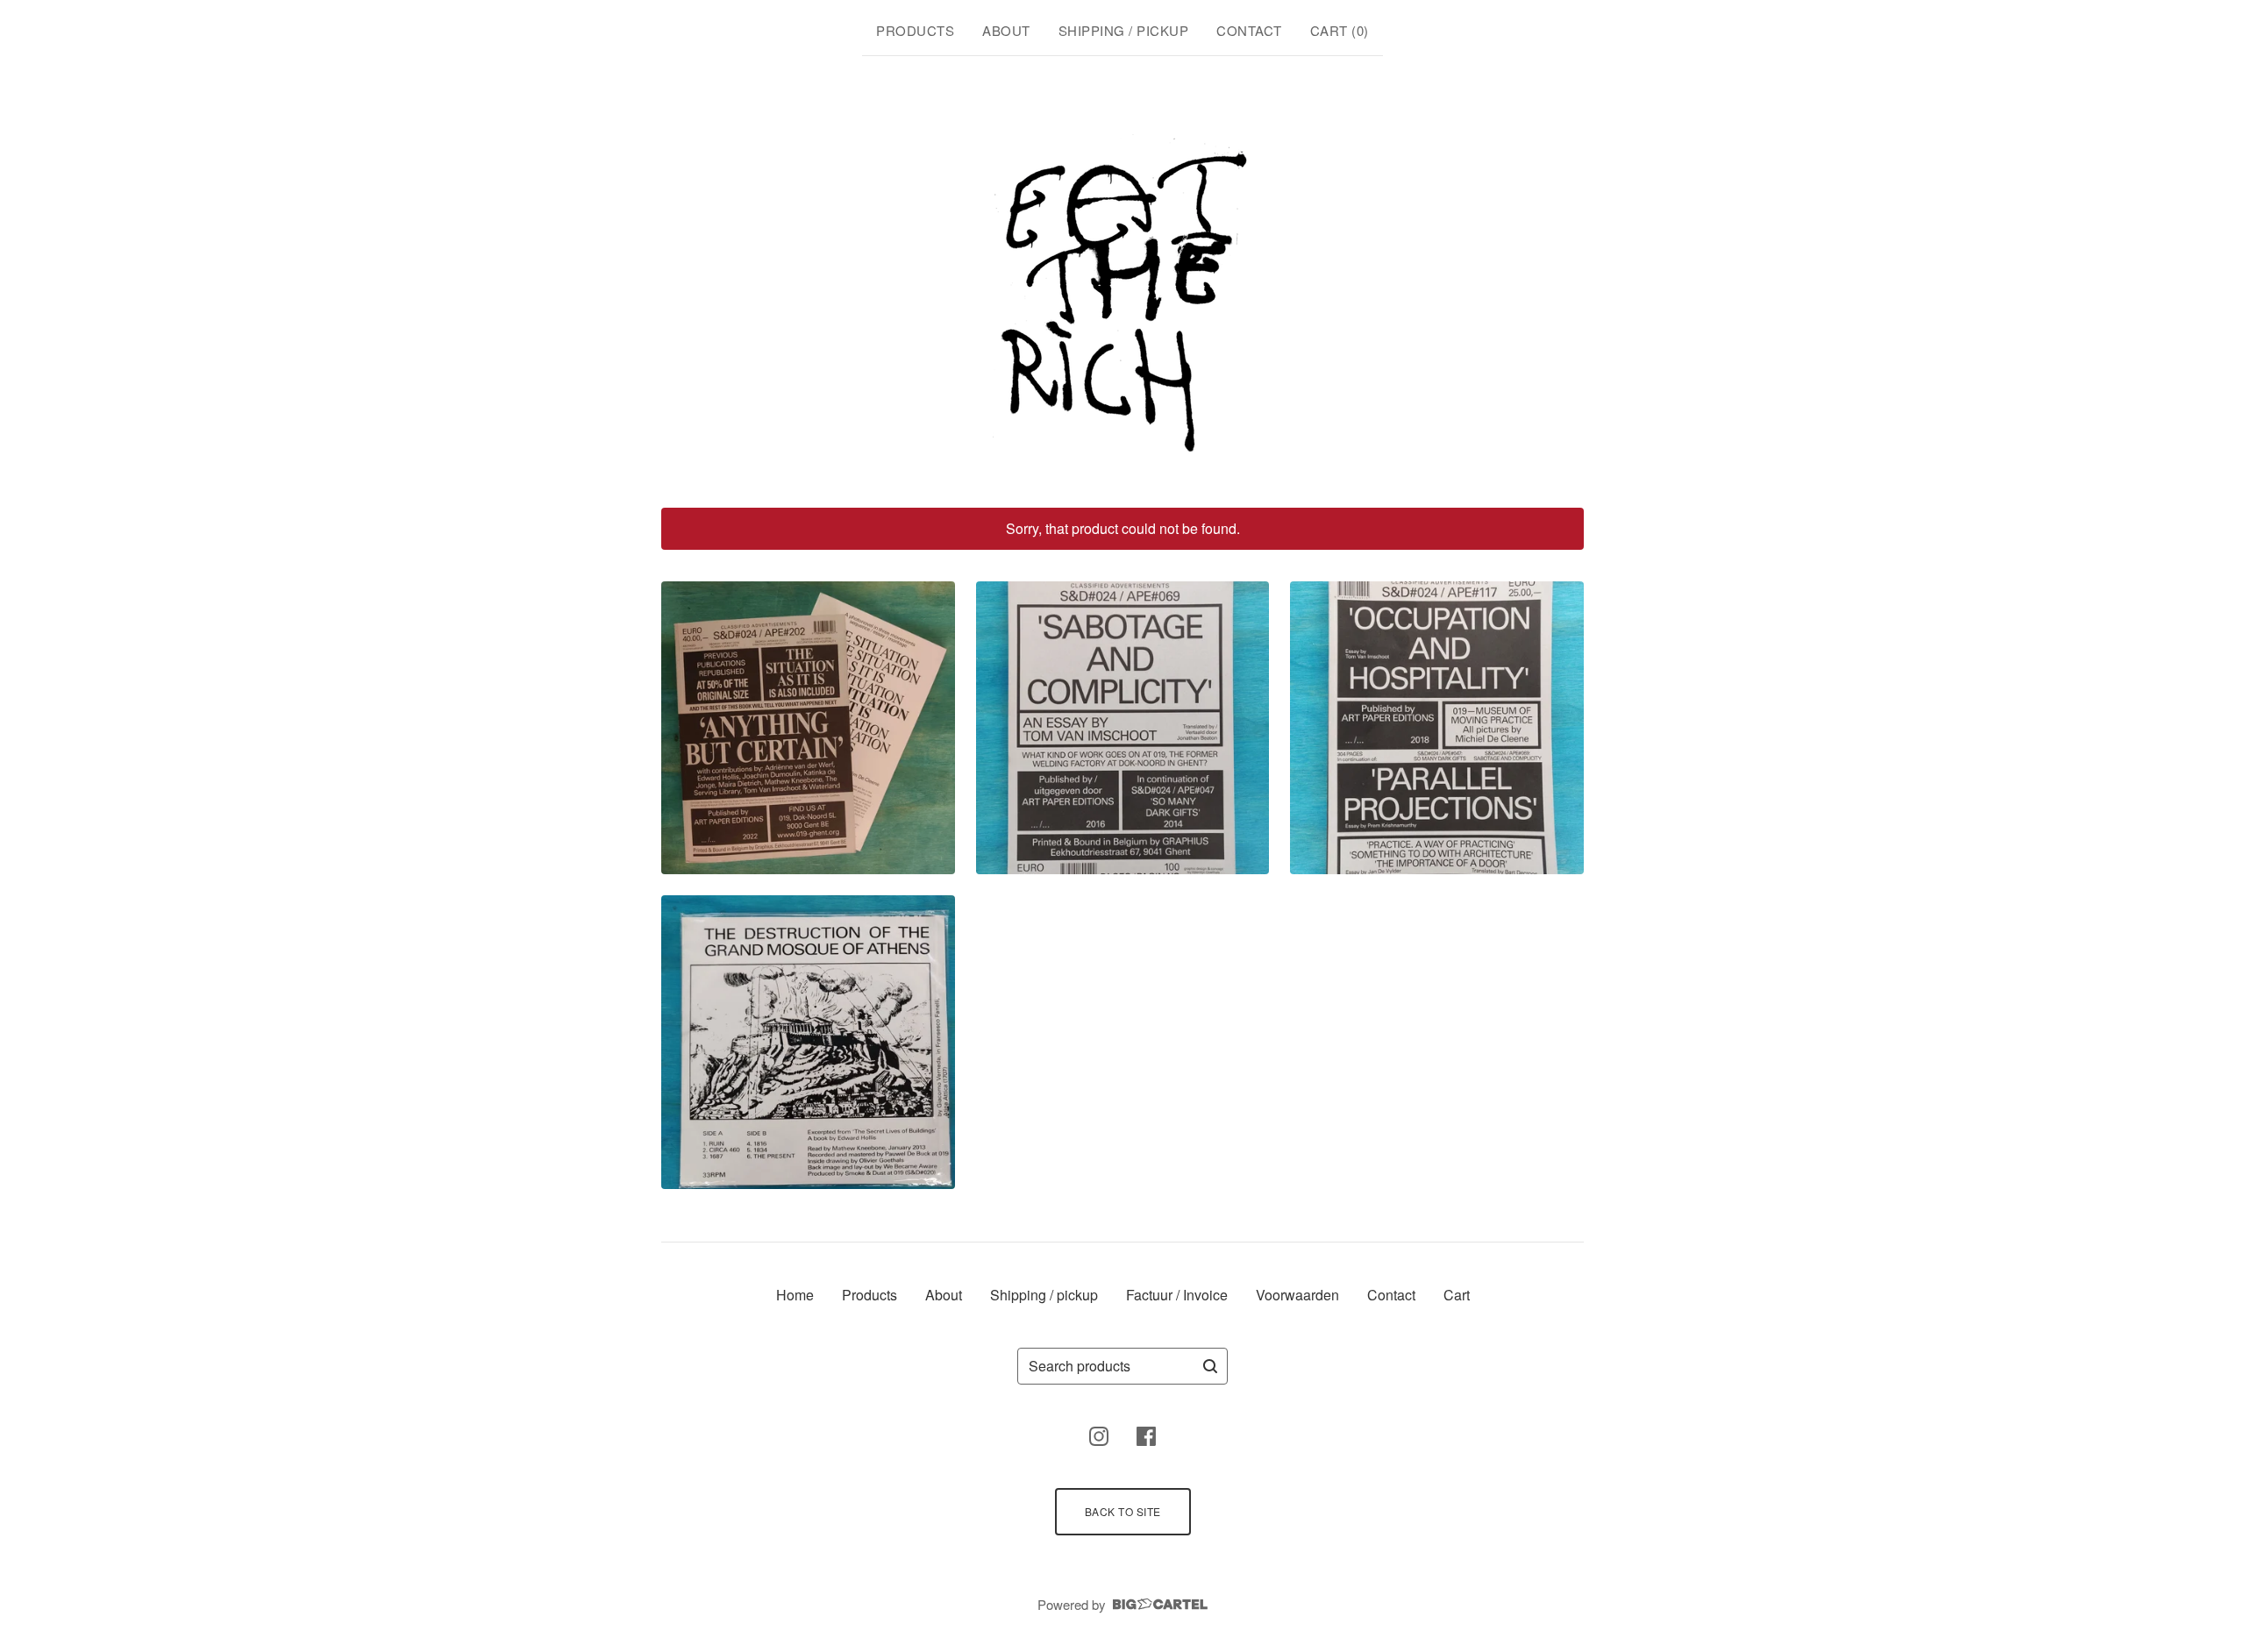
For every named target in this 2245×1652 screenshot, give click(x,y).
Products (915, 30)
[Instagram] (1099, 1436)
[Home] (1123, 279)
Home (795, 1295)
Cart (1457, 1295)
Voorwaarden (1297, 1295)
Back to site (1123, 1511)
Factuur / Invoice (1177, 1295)
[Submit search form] (1210, 1366)
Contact (1249, 30)
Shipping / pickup (1124, 30)
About (1006, 30)
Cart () (1340, 30)
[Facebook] (1146, 1436)
